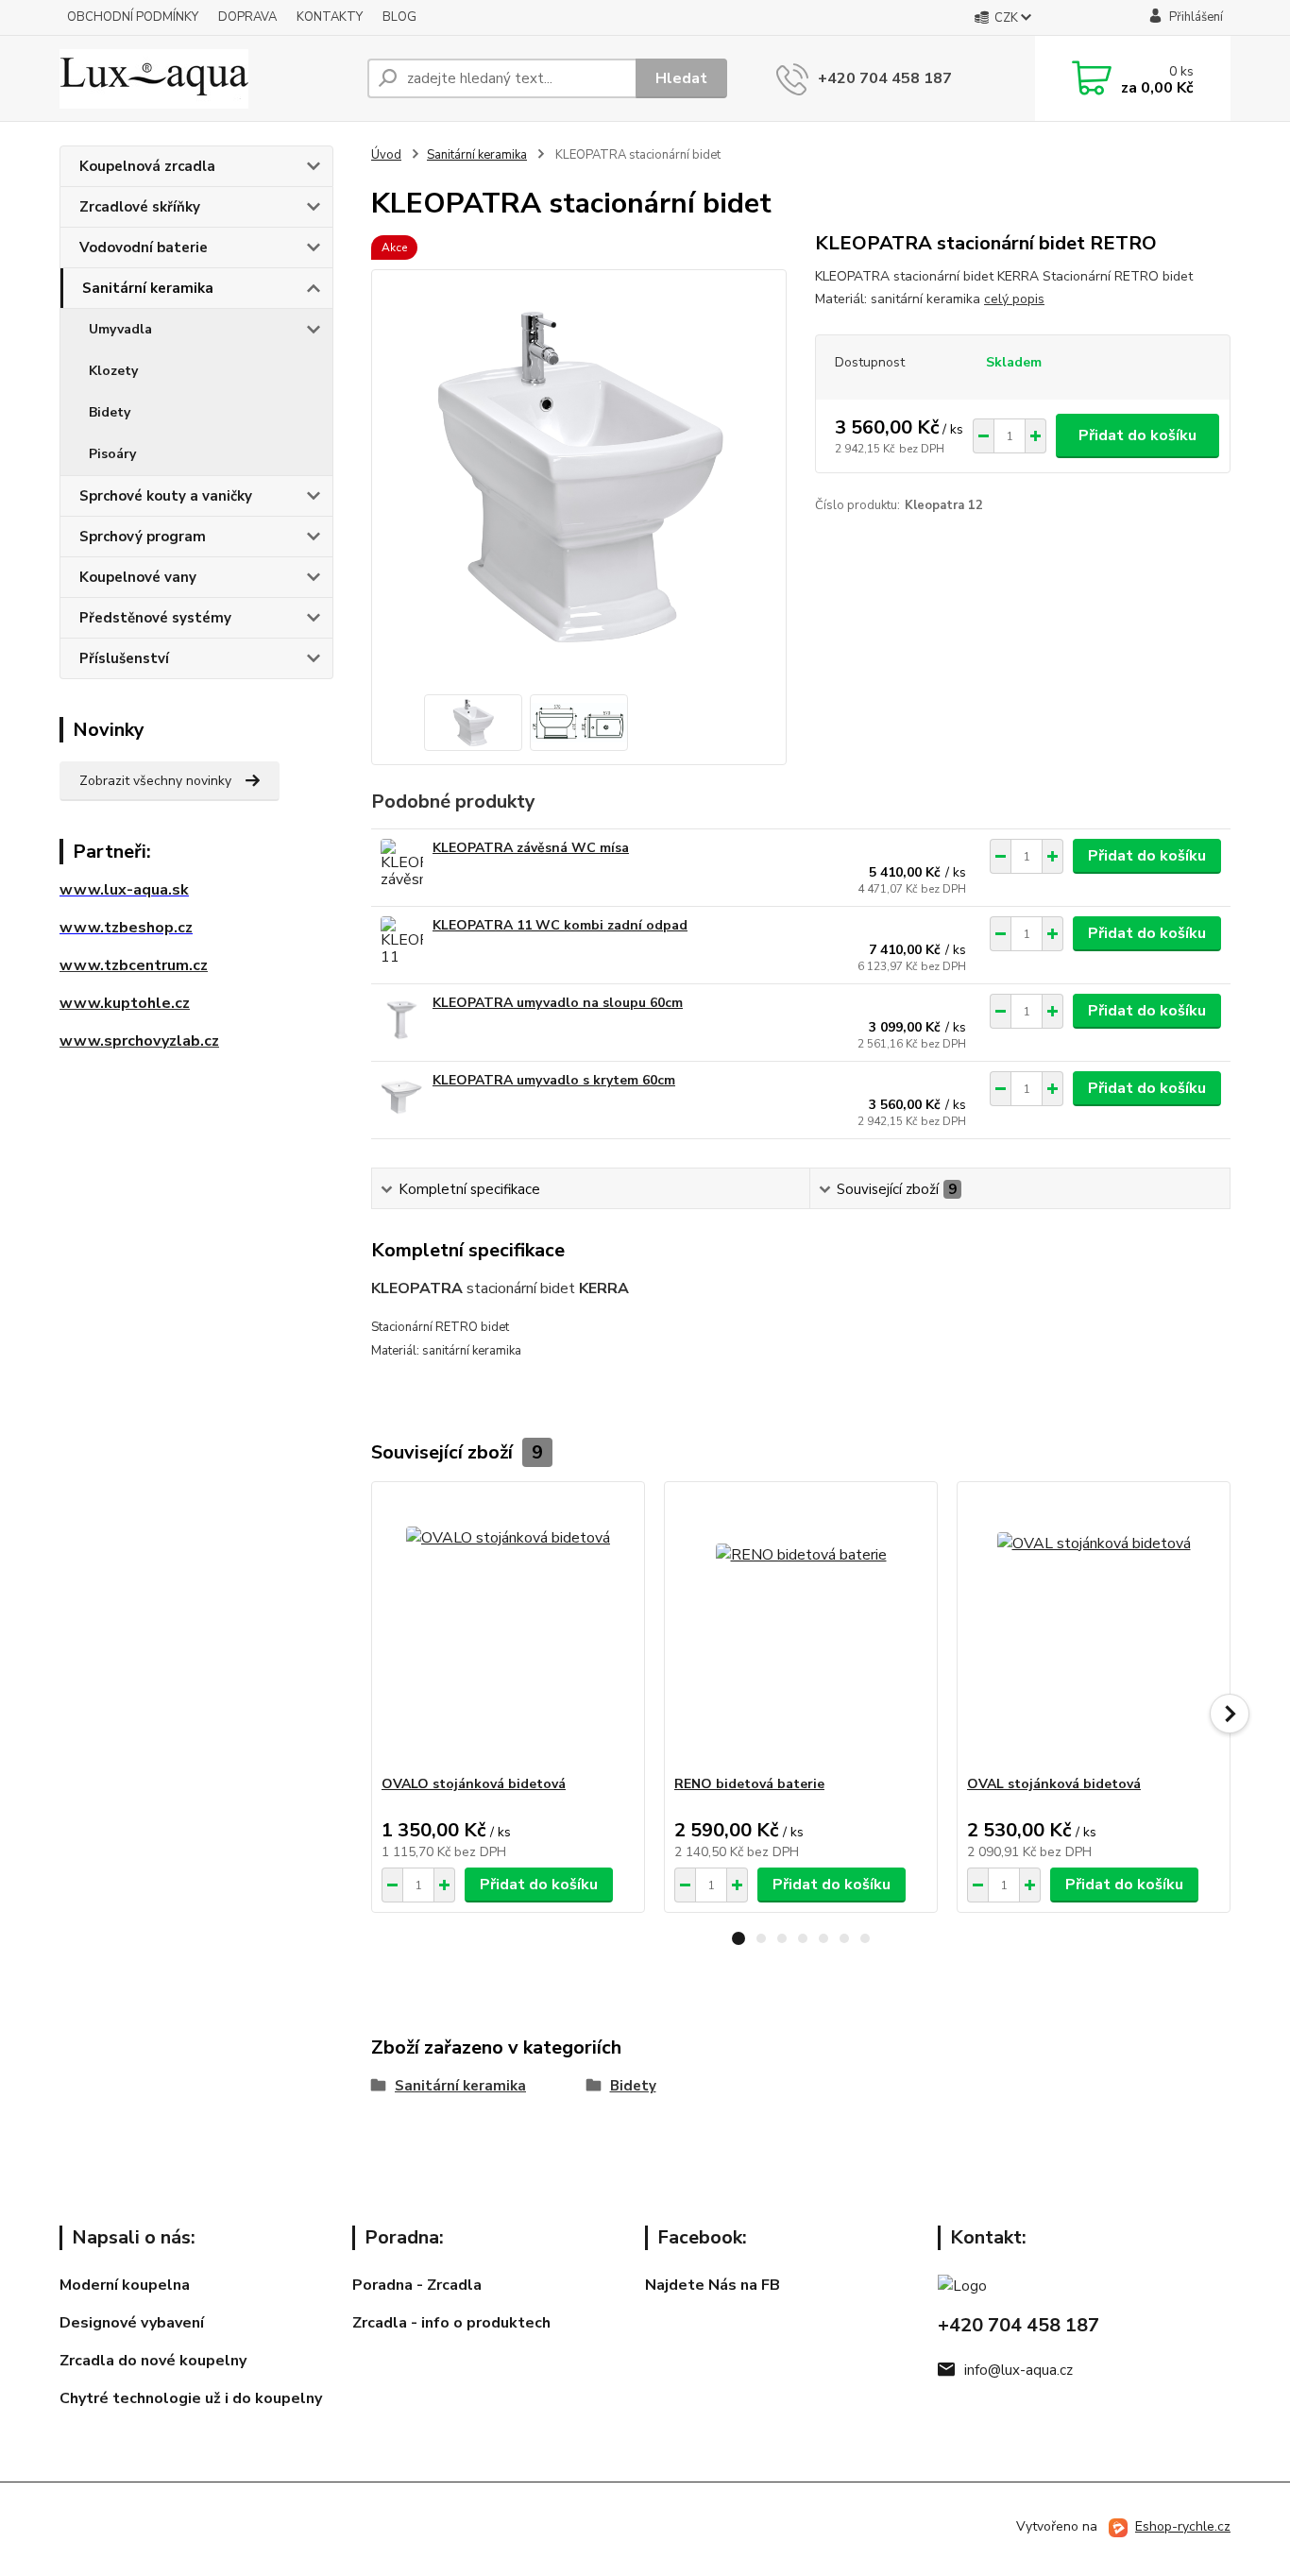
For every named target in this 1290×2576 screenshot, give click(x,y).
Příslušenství (124, 658)
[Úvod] (206, 79)
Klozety (113, 371)
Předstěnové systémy (155, 618)
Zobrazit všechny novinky (155, 781)
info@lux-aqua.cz (1018, 2370)
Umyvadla (120, 329)
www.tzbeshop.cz (126, 928)
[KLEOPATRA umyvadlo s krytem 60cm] (402, 1097)
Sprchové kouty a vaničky (166, 496)
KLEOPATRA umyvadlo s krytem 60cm (554, 1080)
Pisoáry (112, 454)
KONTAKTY (330, 17)
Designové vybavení (132, 2323)
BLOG (399, 17)
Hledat (681, 78)
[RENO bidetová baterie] (801, 1629)
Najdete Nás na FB (713, 2285)
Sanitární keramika (148, 288)
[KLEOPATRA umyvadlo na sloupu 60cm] (402, 1020)
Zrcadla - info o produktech (451, 2323)
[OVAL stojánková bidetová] (1094, 1629)
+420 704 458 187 (885, 78)
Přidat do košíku (1137, 435)
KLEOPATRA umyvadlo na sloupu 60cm (558, 1003)
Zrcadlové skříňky (140, 207)
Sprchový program (143, 537)
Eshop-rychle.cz (1183, 2526)
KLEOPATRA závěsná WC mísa (531, 848)
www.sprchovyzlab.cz (139, 1041)
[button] (738, 1938)
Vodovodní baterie (144, 247)
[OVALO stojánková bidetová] (508, 1629)
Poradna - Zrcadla (417, 2285)
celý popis (1014, 299)
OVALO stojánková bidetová (474, 1784)
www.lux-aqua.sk (124, 890)
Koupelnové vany (138, 577)
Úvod (386, 155)
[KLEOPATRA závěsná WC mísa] (402, 865)
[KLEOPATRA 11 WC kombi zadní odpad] (402, 942)
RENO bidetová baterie (749, 1784)
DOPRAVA (247, 17)
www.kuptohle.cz (125, 1003)
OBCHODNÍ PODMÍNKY (133, 17)
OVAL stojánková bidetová (1054, 1784)
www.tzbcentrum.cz (134, 965)
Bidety (110, 412)
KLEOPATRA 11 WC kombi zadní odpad (560, 925)
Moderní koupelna (125, 2285)
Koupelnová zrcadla (147, 166)
